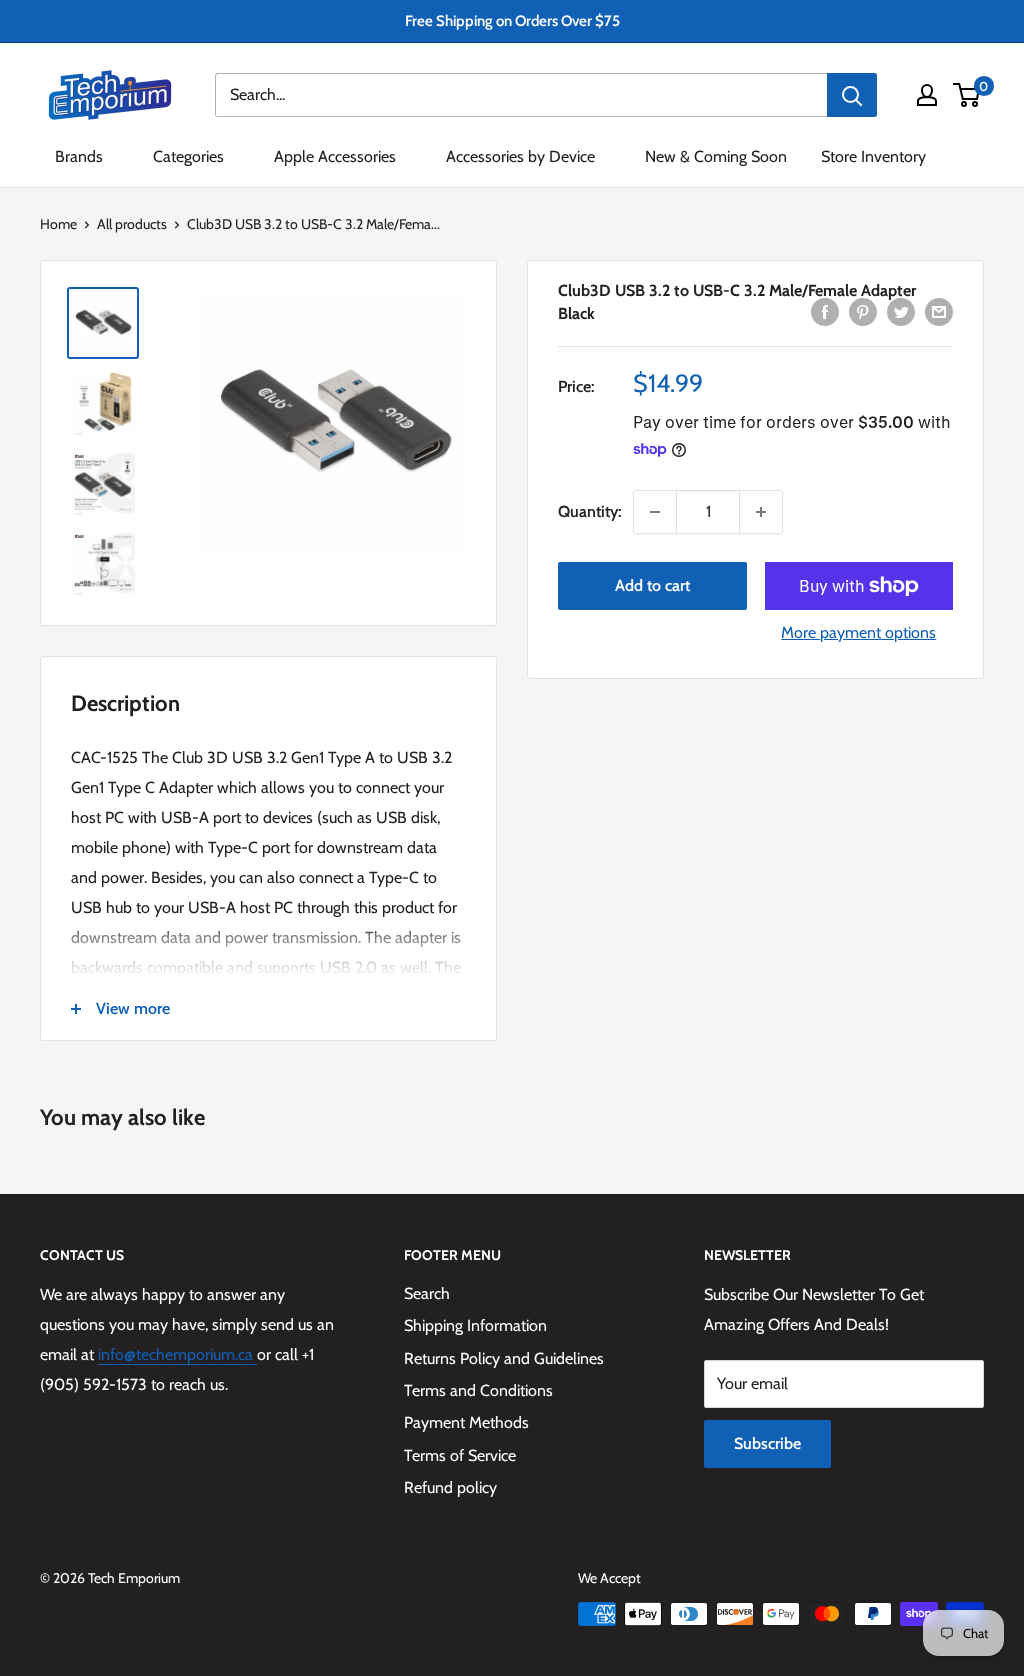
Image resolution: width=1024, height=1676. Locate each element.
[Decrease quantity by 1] (655, 512)
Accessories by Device (520, 156)
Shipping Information (475, 1325)
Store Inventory (873, 156)
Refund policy (450, 1487)
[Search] (852, 95)
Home (58, 224)
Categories (188, 156)
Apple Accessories (335, 156)
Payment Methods (466, 1422)
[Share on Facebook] (825, 311)
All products (132, 224)
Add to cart (652, 585)
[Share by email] (939, 311)
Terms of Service (460, 1455)
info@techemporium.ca (177, 1354)
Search (427, 1293)
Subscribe (767, 1443)
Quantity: (589, 511)
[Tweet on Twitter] (901, 311)
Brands (79, 156)
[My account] (927, 95)
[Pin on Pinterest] (863, 311)
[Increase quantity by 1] (761, 512)
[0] (967, 95)
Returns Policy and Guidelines (504, 1358)
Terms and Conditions (478, 1390)
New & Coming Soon (716, 156)
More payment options (858, 632)
